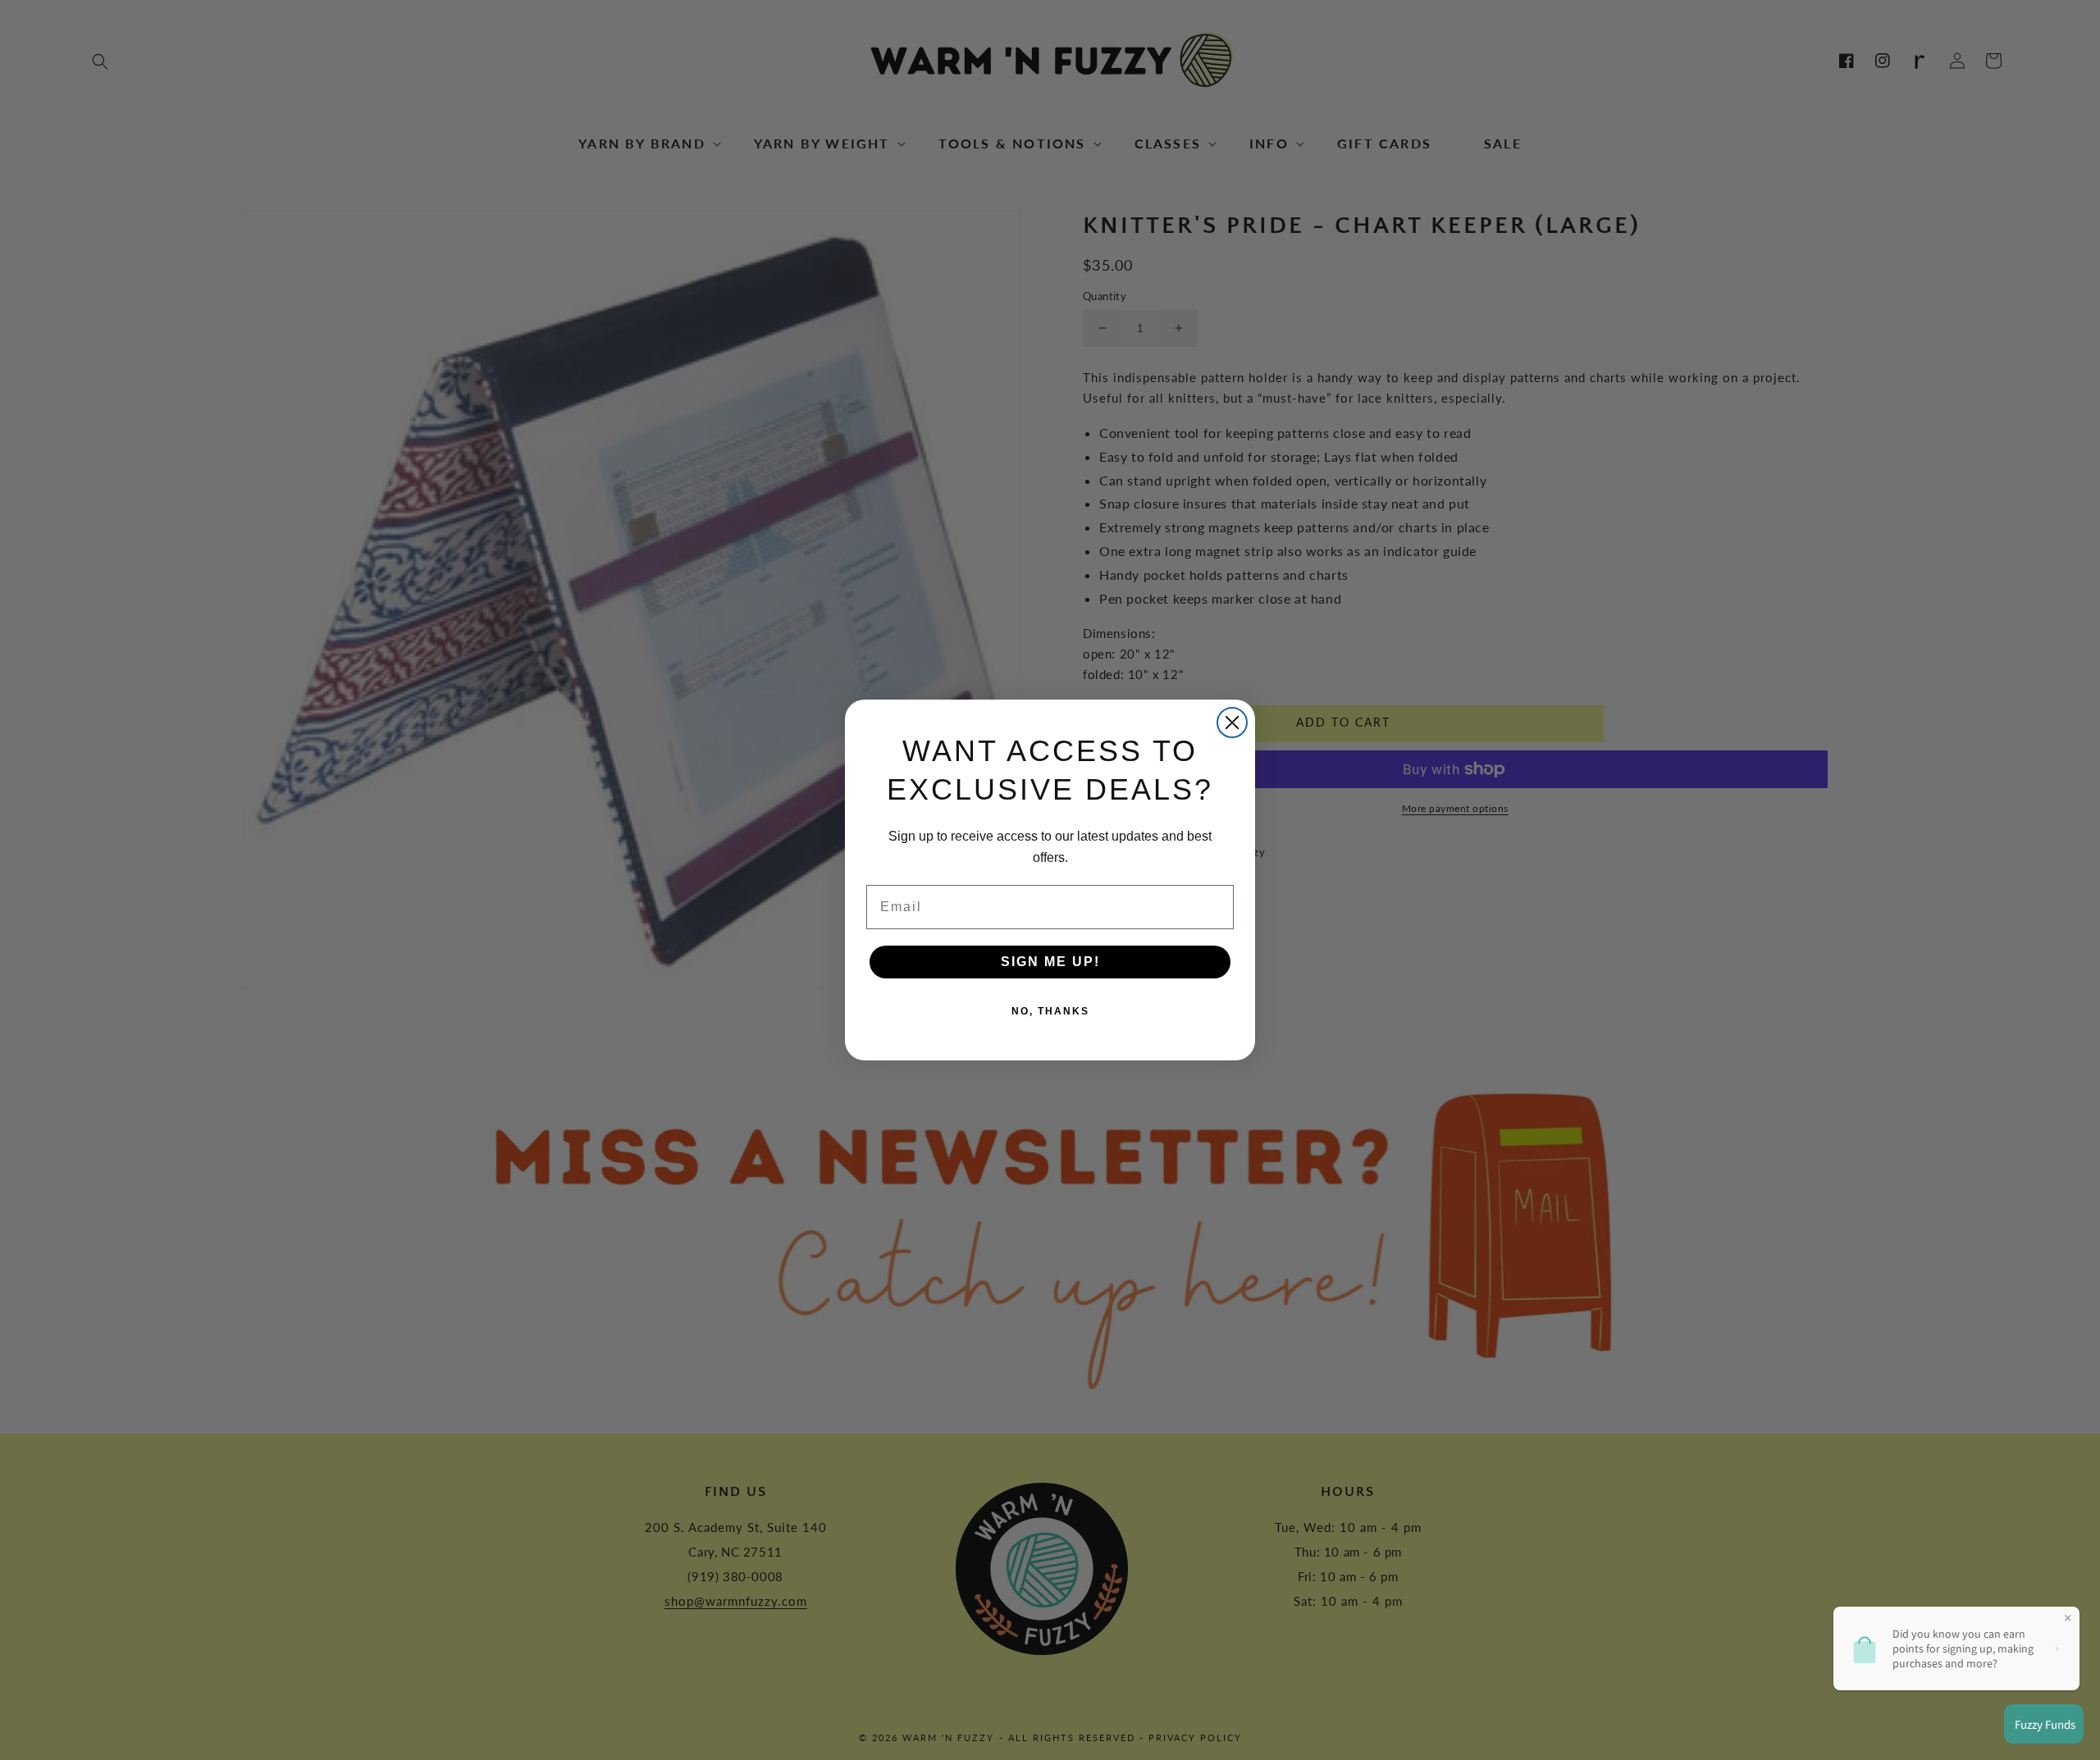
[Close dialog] (1232, 723)
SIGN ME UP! (1050, 962)
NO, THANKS (1050, 1011)
